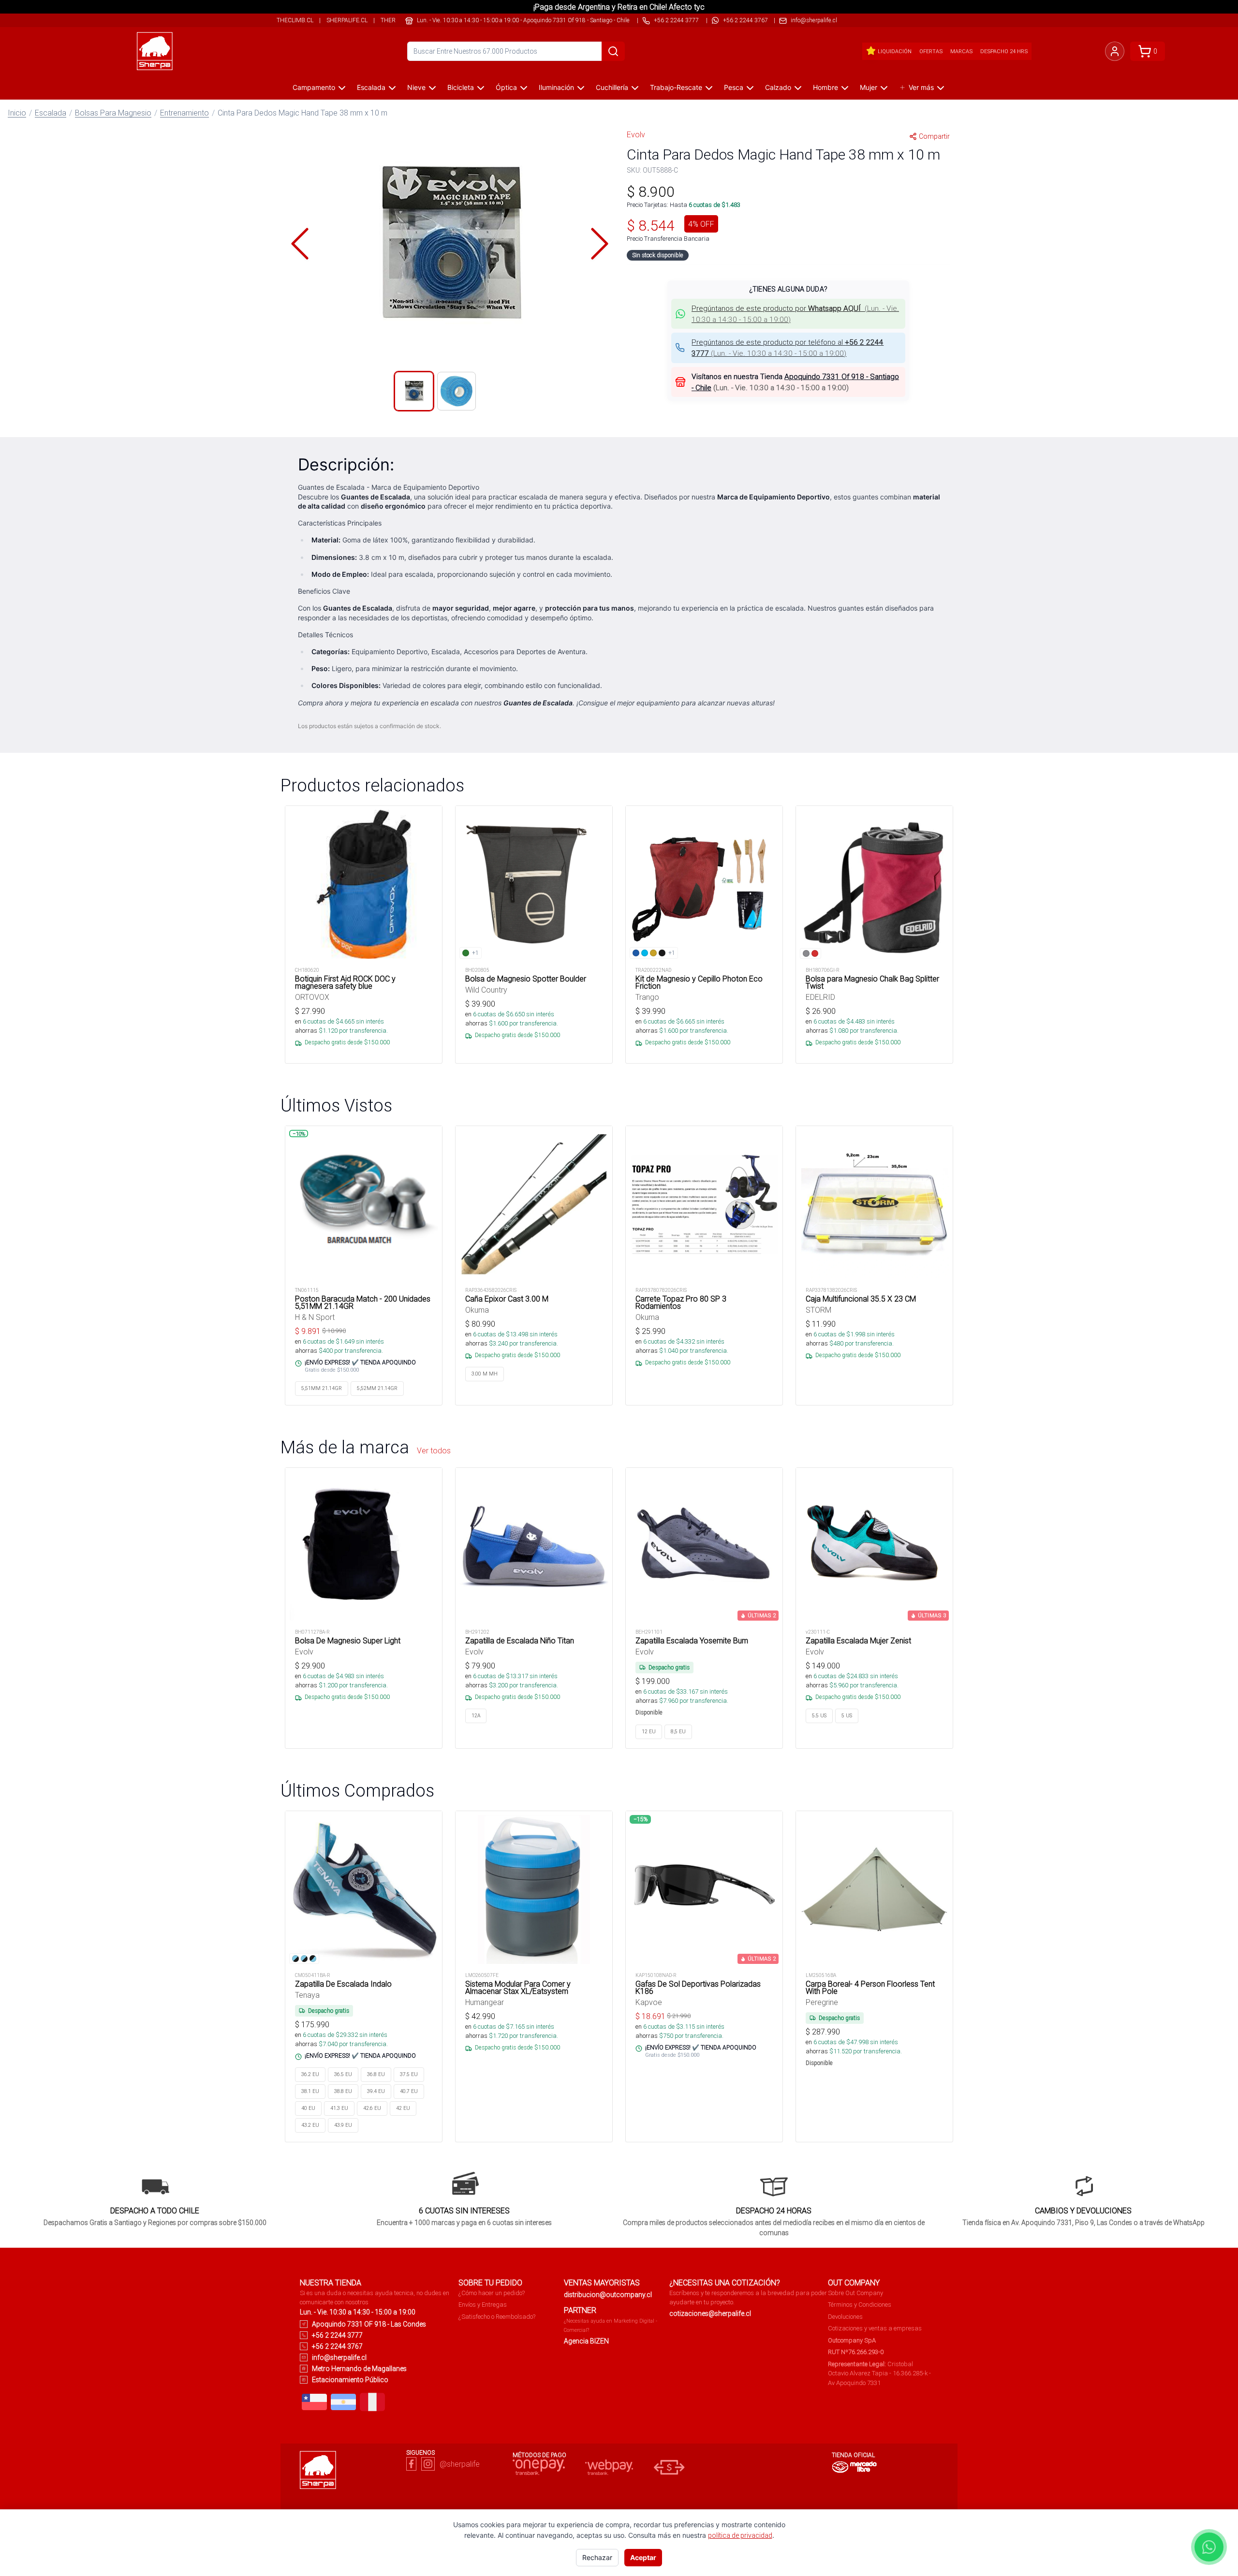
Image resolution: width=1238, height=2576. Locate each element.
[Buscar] (613, 51)
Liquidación (895, 51)
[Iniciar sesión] (1115, 51)
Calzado (778, 87)
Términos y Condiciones (860, 2305)
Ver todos (434, 1450)
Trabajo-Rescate (676, 87)
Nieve (416, 87)
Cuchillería (612, 87)
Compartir (934, 136)
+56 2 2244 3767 (745, 20)
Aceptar (643, 2557)
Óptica (506, 87)
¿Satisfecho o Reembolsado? (497, 2317)
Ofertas (931, 51)
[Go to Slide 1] (414, 391)
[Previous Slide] (300, 244)
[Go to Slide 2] (457, 391)
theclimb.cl (295, 20)
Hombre (825, 87)
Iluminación (556, 87)
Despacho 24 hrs (1004, 51)
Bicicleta (461, 87)
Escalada (371, 87)
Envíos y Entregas (483, 2305)
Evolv (636, 134)
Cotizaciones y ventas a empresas (875, 2328)
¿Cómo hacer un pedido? (492, 2293)
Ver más (921, 87)
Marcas (961, 51)
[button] (450, 244)
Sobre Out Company (855, 2293)
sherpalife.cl (347, 20)
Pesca (734, 87)
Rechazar (597, 2557)
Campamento (314, 87)
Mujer (869, 87)
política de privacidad (740, 2535)
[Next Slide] (600, 244)
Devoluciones (845, 2317)
